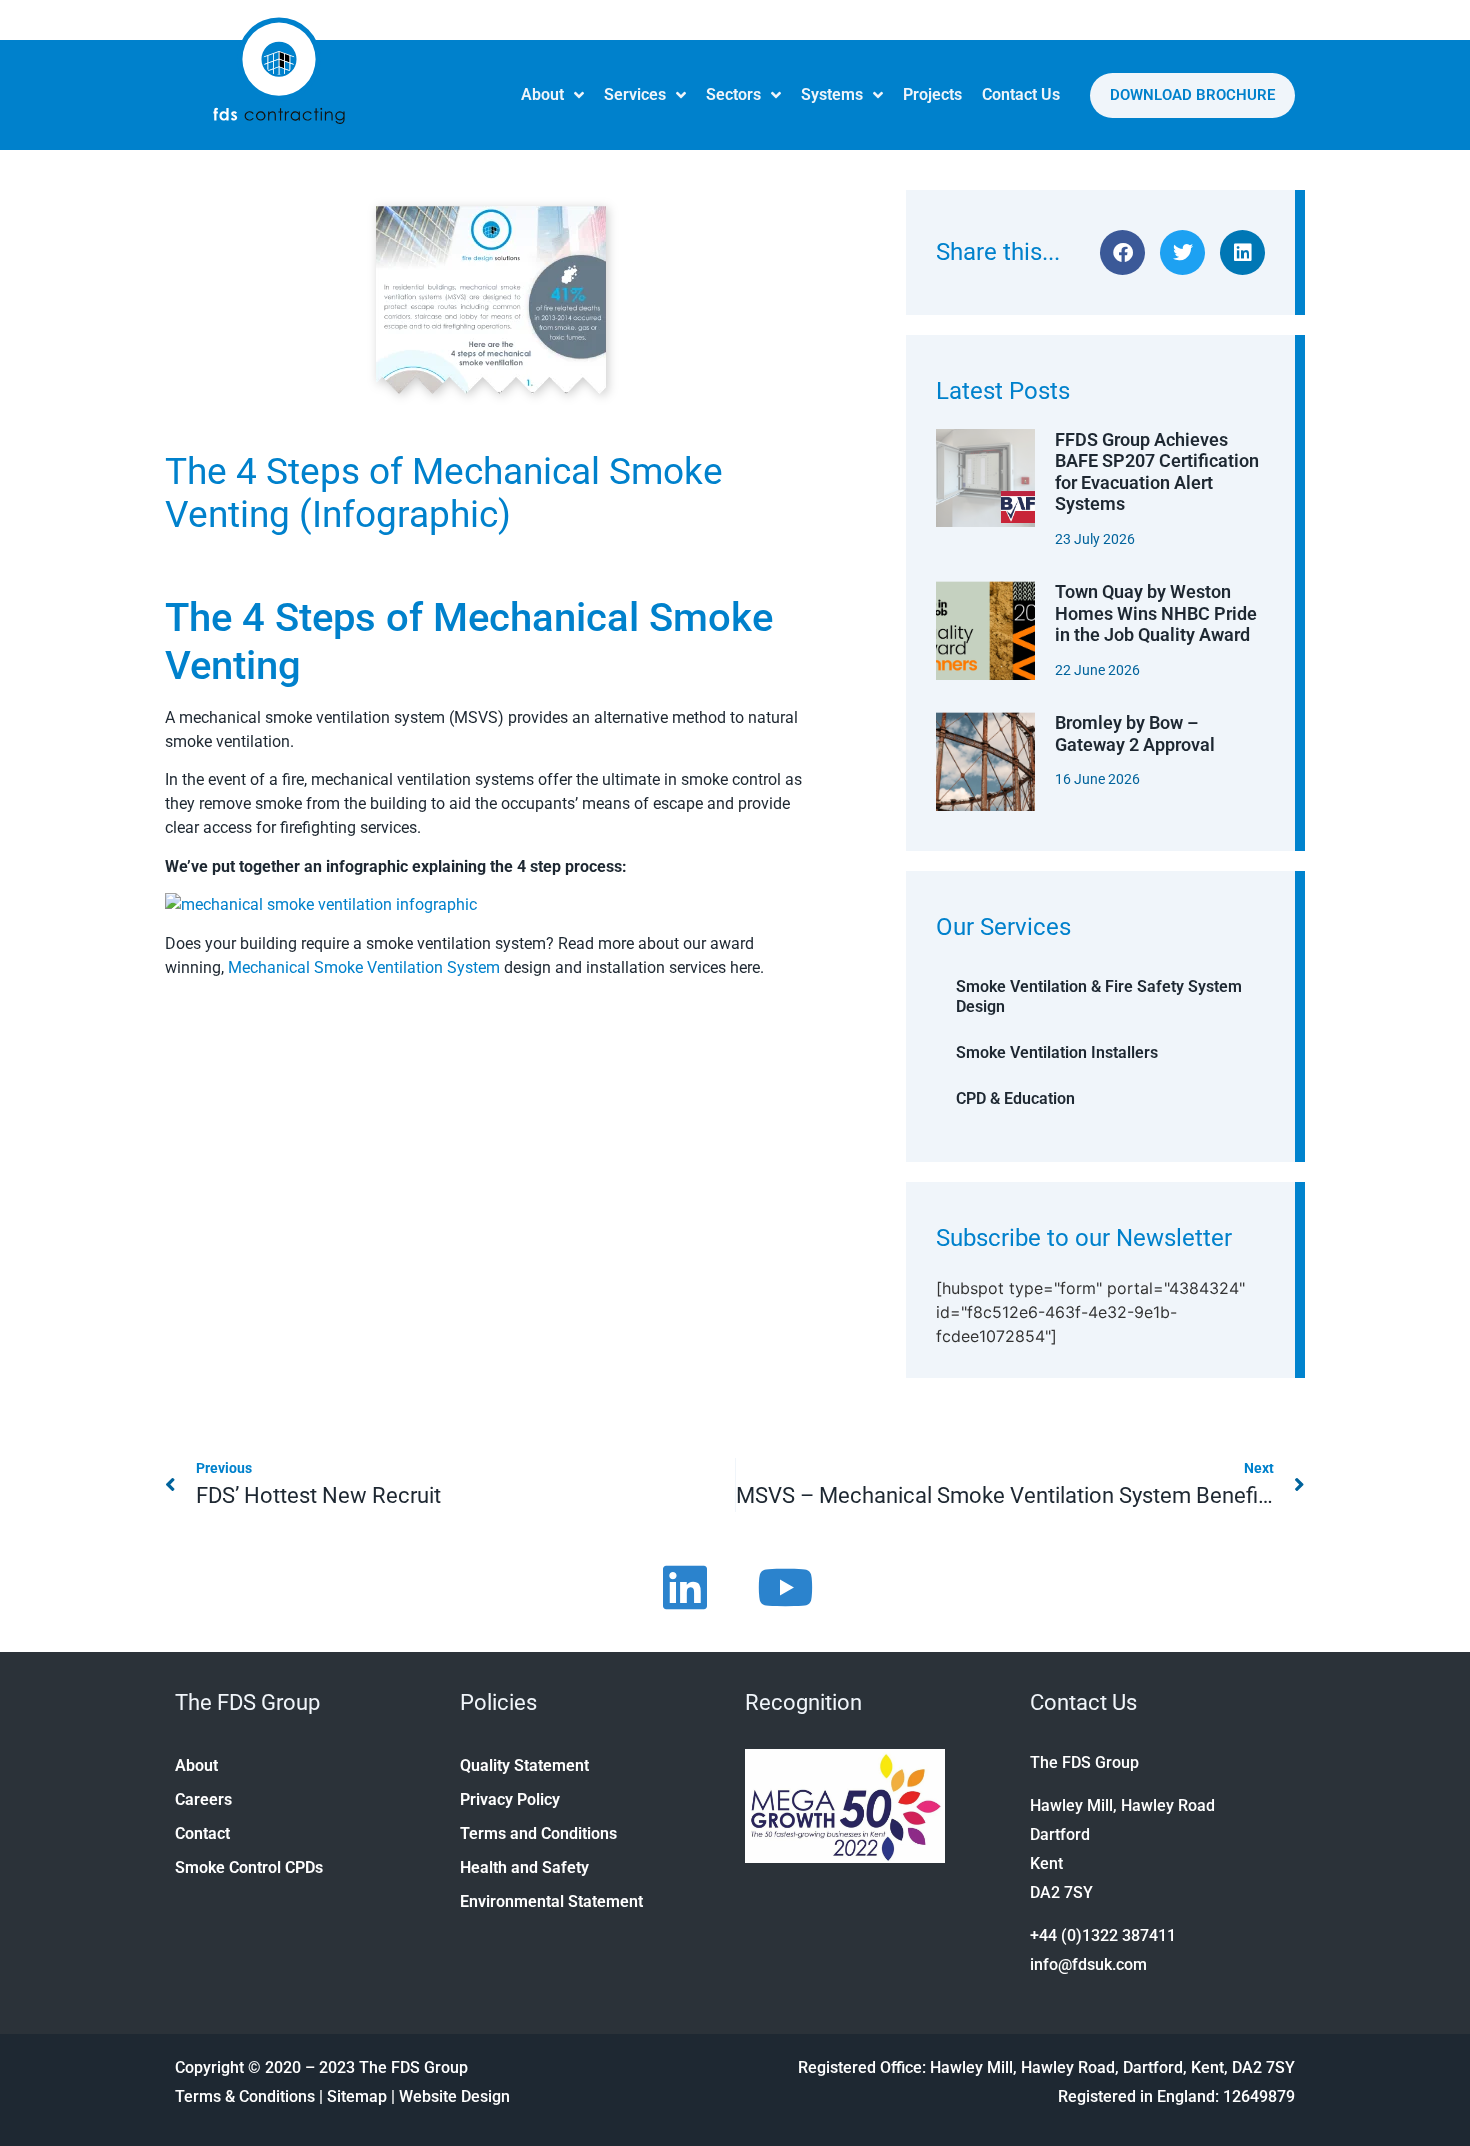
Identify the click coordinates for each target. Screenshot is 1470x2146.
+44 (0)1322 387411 (1103, 1935)
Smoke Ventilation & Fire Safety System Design (1099, 996)
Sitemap (357, 2096)
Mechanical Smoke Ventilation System (364, 967)
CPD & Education (1015, 1098)
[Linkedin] (685, 1587)
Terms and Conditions (538, 1833)
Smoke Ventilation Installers (1057, 1052)
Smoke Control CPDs (249, 1867)
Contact (202, 1833)
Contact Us (1021, 94)
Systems (832, 94)
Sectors (733, 94)
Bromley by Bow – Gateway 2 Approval (1135, 733)
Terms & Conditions (245, 2096)
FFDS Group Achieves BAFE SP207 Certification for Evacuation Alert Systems (1157, 472)
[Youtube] (785, 1587)
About (542, 94)
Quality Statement (524, 1765)
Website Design (454, 2096)
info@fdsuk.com (1088, 1964)
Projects (932, 94)
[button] (1122, 252)
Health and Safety (524, 1867)
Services (635, 94)
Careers (203, 1799)
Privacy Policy (510, 1799)
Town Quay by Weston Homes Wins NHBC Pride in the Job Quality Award (1156, 613)
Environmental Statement (551, 1901)
